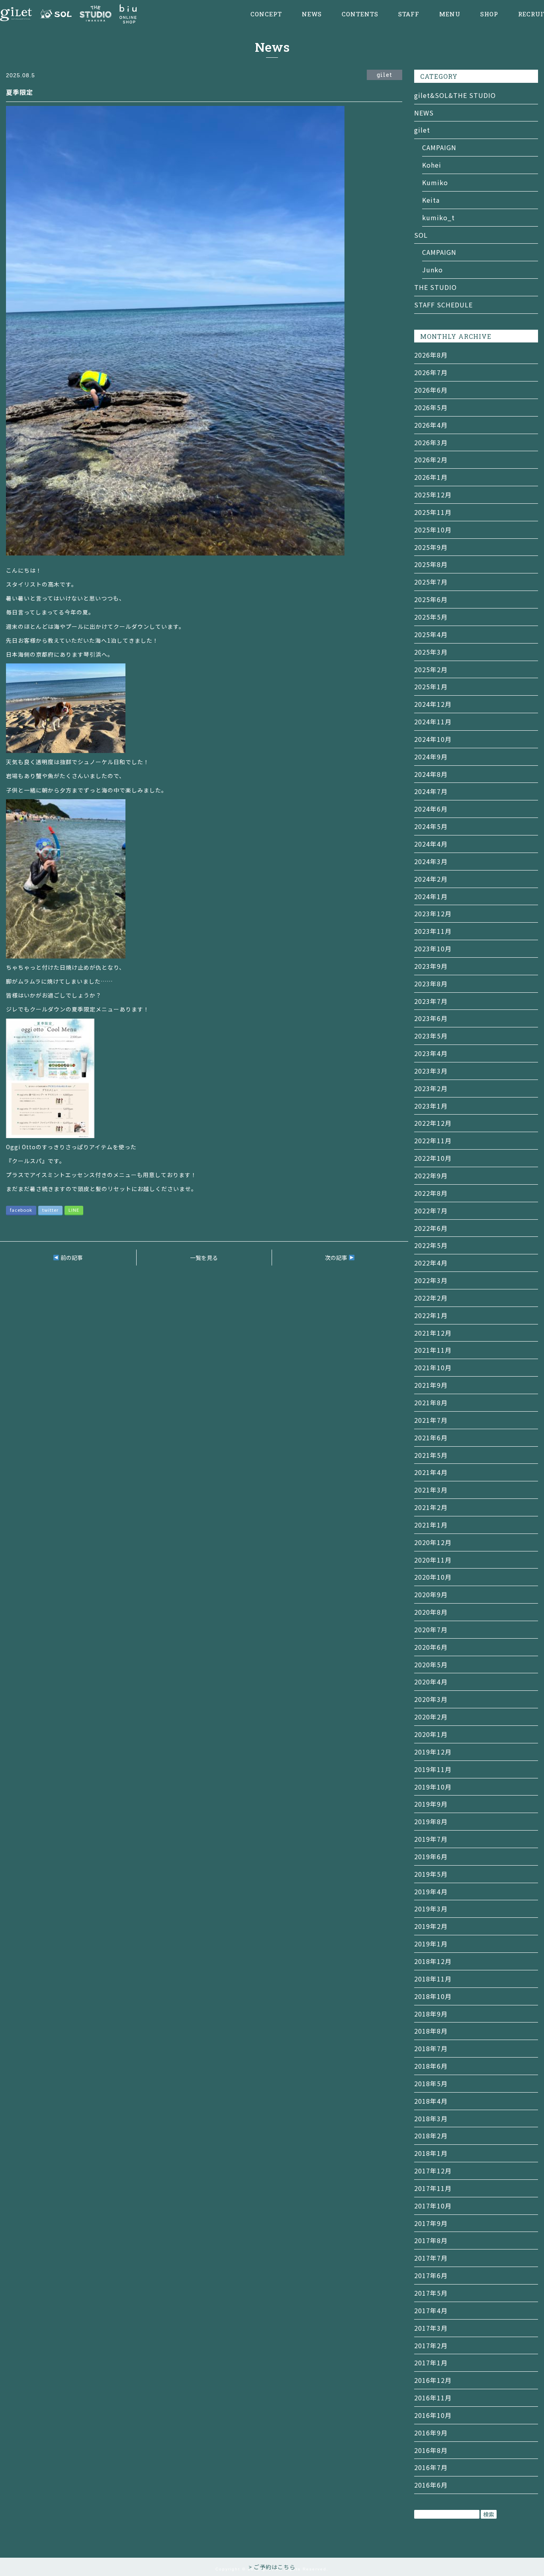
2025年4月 (431, 634)
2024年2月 (431, 879)
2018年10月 (433, 1996)
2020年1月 (431, 1734)
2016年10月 (433, 2415)
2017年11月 (433, 2188)
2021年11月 (433, 1350)
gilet (422, 130)
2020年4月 (431, 1682)
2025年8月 (431, 564)
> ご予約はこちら (272, 2567)
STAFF (409, 14)
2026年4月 (431, 425)
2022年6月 (431, 1228)
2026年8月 (431, 355)
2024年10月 (433, 739)
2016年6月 (431, 2485)
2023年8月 (431, 984)
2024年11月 (433, 722)
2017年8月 (431, 2240)
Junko (432, 270)
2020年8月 (431, 1612)
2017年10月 (433, 2206)
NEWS (312, 14)
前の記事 (71, 1258)
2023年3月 (431, 1071)
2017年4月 (431, 2310)
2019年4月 (431, 1891)
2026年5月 (431, 407)
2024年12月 (433, 704)
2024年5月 (431, 826)
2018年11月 (433, 1979)
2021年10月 (433, 1367)
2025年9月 (431, 547)
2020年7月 (431, 1629)
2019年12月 (433, 1752)
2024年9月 (431, 757)
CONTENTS (360, 14)
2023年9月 (431, 966)
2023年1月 (431, 1106)
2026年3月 (431, 442)
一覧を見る (204, 1258)
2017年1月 (431, 2363)
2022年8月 (431, 1193)
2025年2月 (431, 669)
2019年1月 (431, 1944)
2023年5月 (431, 1036)
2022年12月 (433, 1123)
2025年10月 (433, 530)
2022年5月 (431, 1245)
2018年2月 (431, 2136)
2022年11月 (433, 1140)
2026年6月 (431, 390)
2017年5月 (431, 2293)
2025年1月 (431, 687)
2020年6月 (431, 1647)
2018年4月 (431, 2101)
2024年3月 (431, 861)
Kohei (432, 165)
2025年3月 (431, 652)
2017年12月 (433, 2171)
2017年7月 (431, 2258)
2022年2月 (431, 1298)
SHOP (489, 14)
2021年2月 (431, 1507)
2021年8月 (431, 1402)
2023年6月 (431, 1018)
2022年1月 (431, 1315)
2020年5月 (431, 1665)
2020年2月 (431, 1717)
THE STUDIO (435, 287)
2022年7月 (431, 1211)
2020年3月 (431, 1699)
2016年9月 (431, 2433)
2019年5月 (431, 1874)
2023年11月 (433, 931)
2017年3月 (431, 2328)
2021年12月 (433, 1333)
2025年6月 (431, 599)
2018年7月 (431, 2048)
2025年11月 (433, 512)
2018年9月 (431, 2014)
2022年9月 (431, 1176)
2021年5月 (431, 1455)
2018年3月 (431, 2118)
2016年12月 (433, 2380)
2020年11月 (433, 1560)
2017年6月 (431, 2275)
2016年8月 (431, 2450)
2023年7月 (431, 1001)
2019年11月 (433, 1769)
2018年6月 (431, 2066)
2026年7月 (431, 372)
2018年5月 (431, 2083)
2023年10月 (433, 949)
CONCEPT (266, 14)
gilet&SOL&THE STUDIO (455, 95)
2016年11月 (433, 2398)
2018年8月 (431, 2031)
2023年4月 (431, 1053)
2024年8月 (431, 774)
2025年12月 (433, 495)
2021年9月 (431, 1385)
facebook (21, 1210)
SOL (421, 235)
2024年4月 (431, 844)
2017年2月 (431, 2345)
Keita (431, 200)
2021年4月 (431, 1472)
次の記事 (337, 1258)
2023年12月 (433, 913)
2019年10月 (433, 1787)
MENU (450, 14)
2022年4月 (431, 1263)
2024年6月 (431, 809)
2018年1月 (431, 2153)
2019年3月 (431, 1909)
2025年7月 (431, 582)
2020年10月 (433, 1577)
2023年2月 (431, 1088)
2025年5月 (431, 617)
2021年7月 (431, 1420)
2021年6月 (431, 1438)
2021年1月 (431, 1525)
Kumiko (435, 182)
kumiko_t (438, 217)
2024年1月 (431, 896)
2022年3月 (431, 1280)
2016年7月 (431, 2467)
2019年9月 (431, 1804)
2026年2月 (431, 460)
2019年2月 (431, 1926)
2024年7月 (431, 791)
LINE (74, 1210)
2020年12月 (433, 1542)
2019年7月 (431, 1839)
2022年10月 (433, 1158)
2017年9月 (431, 2223)
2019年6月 (431, 1856)
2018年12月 (433, 1961)
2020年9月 (431, 1594)
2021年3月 (431, 1490)
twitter (50, 1210)
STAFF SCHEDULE (443, 305)
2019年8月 (431, 1821)
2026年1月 (431, 477)
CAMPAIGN (439, 147)
